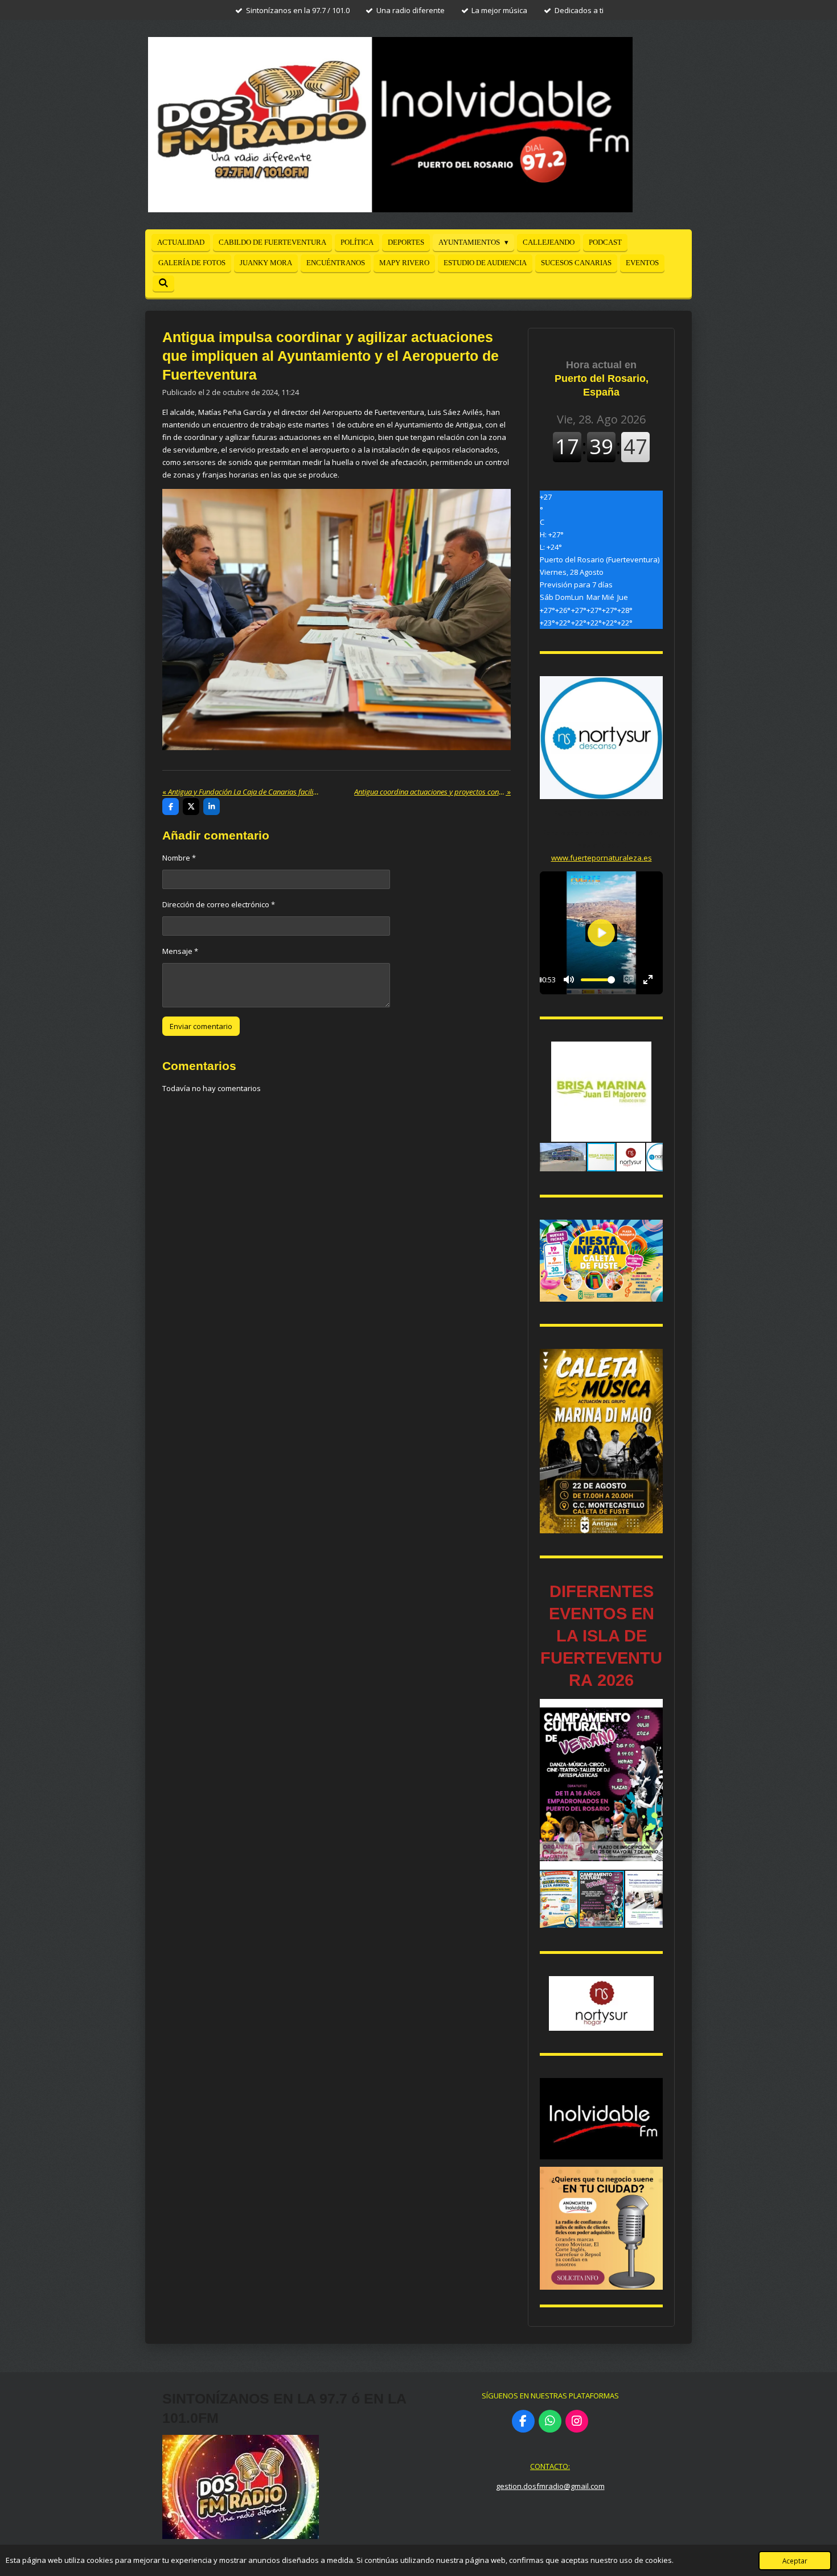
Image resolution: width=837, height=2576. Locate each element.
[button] (653, 1052)
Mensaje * (180, 951)
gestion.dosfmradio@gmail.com (550, 2486)
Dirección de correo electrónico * (219, 904)
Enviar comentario (201, 1026)
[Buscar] (163, 283)
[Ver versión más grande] (601, 1261)
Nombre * (179, 858)
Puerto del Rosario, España (602, 378)
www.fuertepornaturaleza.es (602, 858)
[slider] (598, 980)
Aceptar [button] (795, 2561)
